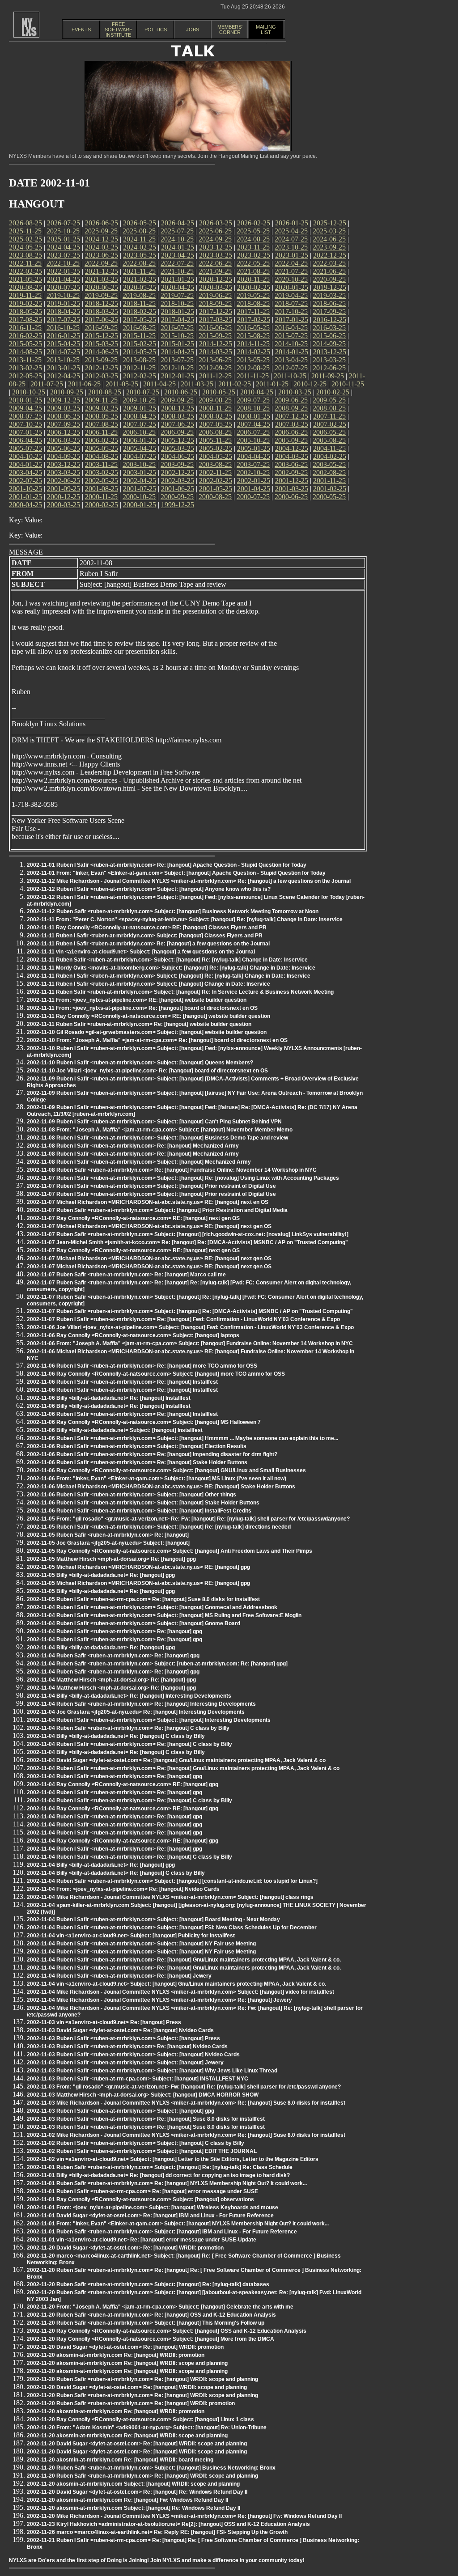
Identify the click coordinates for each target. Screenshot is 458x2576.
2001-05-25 (216, 489)
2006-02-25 (102, 440)
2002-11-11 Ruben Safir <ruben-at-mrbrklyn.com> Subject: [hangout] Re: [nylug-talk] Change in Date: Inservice (167, 960)
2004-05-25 (216, 456)
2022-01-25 (64, 271)
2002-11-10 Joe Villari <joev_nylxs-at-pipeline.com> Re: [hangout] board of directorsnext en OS (147, 1071)
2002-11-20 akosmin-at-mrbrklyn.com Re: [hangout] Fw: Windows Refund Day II (127, 2500)
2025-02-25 (25, 239)
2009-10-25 (139, 400)
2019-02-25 (25, 303)
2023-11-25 (253, 247)
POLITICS (156, 30)
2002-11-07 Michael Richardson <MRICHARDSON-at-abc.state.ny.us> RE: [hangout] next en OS (148, 1202)
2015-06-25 (329, 336)
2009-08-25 (215, 400)
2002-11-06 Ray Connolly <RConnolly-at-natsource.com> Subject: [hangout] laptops (133, 1335)
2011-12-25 (215, 376)
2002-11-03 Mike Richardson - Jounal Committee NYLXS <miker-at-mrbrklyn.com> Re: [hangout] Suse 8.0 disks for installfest (186, 2103)
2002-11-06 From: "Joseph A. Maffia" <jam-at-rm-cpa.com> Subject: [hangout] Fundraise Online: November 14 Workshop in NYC (190, 1343)
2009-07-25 (253, 400)
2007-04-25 (254, 424)
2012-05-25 (25, 376)
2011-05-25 (122, 384)
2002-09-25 (291, 472)
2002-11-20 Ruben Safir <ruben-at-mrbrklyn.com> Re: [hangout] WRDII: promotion (131, 2403)
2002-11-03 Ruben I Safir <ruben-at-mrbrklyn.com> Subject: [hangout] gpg (121, 2111)
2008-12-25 (178, 408)
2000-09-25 (177, 497)
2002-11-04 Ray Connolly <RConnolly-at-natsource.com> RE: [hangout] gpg (123, 1784)
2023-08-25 (25, 255)
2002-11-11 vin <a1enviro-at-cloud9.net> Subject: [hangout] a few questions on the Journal (141, 952)
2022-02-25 (25, 271)
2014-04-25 (178, 352)
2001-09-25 (64, 489)
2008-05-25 (102, 416)
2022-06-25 (215, 263)
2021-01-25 (178, 279)
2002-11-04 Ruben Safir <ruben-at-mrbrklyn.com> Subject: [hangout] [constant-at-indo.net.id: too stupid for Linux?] (172, 1881)
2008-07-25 (25, 416)
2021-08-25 (253, 271)
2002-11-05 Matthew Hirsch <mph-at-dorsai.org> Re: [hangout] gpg (111, 1559)
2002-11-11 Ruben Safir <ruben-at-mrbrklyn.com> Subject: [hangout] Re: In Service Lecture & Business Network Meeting (180, 992)
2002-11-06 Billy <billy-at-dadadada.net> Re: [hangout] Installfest (109, 1398)
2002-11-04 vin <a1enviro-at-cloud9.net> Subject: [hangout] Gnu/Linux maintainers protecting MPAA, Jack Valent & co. (176, 1984)
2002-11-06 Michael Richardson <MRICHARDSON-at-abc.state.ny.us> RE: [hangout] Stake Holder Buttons (161, 1487)
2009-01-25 (140, 408)
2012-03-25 (102, 376)
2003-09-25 (177, 464)
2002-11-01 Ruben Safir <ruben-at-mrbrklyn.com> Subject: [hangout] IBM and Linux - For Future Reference (162, 2232)
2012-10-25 (177, 368)
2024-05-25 (25, 247)
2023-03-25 (216, 255)
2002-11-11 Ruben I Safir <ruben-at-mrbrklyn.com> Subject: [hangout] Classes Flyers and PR (145, 936)
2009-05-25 (329, 400)
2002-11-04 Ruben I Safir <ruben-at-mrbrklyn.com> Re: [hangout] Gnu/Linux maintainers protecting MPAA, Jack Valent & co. (184, 1960)
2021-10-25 (177, 271)
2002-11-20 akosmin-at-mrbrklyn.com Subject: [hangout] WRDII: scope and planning (133, 2484)
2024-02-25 (140, 247)
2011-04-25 (159, 384)
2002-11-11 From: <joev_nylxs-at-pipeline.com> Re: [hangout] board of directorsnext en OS (142, 1008)
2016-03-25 (329, 328)
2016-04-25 (291, 328)
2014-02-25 (254, 352)
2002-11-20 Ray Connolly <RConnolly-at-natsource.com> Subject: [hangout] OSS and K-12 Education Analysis (167, 2331)
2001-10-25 (25, 489)
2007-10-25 (25, 424)
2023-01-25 (292, 255)
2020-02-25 (254, 287)
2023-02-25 (254, 255)
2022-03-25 (329, 263)
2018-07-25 (291, 303)
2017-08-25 (25, 320)
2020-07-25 (64, 287)
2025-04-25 (291, 231)
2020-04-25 (178, 287)
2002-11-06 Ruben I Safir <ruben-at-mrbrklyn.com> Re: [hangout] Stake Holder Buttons (137, 1462)
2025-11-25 (25, 231)
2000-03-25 (64, 505)
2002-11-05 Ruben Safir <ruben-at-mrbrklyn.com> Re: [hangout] (108, 1535)
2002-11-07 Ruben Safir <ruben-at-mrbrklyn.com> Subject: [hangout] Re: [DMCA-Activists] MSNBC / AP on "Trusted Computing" (190, 1311)
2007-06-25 (178, 424)
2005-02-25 (216, 448)
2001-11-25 (329, 481)
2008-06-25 (64, 416)
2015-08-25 (253, 336)
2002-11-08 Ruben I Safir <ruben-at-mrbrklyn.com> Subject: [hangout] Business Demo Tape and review (157, 1138)
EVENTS (81, 30)
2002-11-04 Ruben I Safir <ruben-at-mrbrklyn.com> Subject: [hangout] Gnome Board (134, 1623)
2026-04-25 (178, 223)
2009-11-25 (101, 400)
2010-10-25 (29, 392)
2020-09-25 (329, 279)
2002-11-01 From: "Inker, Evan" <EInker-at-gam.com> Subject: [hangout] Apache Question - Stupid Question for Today (176, 873)
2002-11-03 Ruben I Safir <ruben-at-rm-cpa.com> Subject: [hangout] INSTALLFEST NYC (138, 2079)
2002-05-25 (102, 481)
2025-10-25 (63, 231)
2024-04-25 (64, 247)
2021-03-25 (102, 279)
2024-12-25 (102, 239)
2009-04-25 (25, 408)
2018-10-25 (177, 303)
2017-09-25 (329, 311)
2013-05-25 (253, 360)
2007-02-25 (330, 424)
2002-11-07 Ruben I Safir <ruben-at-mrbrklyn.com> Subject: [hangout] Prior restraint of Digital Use (151, 1186)
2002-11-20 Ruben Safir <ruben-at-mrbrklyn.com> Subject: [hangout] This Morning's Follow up (146, 2323)
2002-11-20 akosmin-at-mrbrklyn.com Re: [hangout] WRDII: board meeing (120, 2460)
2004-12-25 (292, 448)
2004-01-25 (25, 464)
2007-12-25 (292, 416)
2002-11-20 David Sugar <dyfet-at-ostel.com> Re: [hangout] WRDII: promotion (125, 2248)
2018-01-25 (178, 311)
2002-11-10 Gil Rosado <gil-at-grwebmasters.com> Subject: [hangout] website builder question (147, 1032)
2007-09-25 (64, 424)
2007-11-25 (329, 416)
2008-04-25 (140, 416)
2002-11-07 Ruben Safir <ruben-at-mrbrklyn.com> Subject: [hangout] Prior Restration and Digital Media (157, 1210)
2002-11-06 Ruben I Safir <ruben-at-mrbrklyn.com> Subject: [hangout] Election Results (137, 1446)
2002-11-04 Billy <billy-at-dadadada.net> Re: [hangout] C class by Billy (116, 1736)
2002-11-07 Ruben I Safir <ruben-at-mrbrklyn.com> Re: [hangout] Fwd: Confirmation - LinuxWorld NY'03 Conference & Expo (183, 1319)
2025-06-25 (215, 231)
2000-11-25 (101, 497)
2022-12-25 (330, 255)
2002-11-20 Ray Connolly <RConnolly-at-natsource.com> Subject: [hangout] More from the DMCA (151, 2339)
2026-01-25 (292, 223)
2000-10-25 (139, 497)
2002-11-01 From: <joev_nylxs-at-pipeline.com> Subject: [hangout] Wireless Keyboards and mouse (153, 2207)
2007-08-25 (102, 424)
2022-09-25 (101, 263)
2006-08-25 (215, 432)
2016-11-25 (25, 328)
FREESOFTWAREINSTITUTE (119, 30)
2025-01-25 (64, 239)
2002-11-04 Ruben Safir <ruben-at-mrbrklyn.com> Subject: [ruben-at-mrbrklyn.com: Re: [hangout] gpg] (157, 1664)
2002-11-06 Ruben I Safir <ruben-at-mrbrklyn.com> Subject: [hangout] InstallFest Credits (139, 1511)
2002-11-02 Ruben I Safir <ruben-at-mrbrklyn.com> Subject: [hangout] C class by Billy (136, 2143)
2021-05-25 (25, 279)
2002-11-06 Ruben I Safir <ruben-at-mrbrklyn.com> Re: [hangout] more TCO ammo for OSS (142, 1366)
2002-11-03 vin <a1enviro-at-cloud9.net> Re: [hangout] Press (104, 2022)
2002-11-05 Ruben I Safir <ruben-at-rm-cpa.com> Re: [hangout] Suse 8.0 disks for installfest (143, 1599)
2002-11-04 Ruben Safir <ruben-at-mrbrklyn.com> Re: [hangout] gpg (113, 1656)
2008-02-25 (216, 416)
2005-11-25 (215, 440)
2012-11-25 (139, 368)
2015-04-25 (64, 344)
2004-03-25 (292, 456)
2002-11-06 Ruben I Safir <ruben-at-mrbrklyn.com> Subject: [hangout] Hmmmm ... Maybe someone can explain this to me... (182, 1438)
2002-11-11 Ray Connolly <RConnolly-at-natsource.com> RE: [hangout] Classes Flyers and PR (147, 928)
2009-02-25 (102, 408)
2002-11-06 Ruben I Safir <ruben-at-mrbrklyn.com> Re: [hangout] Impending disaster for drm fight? (152, 1454)
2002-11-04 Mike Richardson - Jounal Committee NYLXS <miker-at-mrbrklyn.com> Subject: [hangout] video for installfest (180, 1992)
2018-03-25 (102, 311)
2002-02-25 (216, 481)
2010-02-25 (333, 392)
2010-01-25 (25, 400)
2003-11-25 (101, 464)
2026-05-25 (140, 223)
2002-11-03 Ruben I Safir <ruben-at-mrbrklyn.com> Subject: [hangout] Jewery (125, 2063)
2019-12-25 (330, 287)
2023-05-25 (140, 255)
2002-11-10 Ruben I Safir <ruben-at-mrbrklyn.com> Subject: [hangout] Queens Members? (140, 1063)
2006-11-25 (101, 432)
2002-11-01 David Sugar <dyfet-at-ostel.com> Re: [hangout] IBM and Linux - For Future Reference (150, 2216)
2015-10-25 (177, 336)
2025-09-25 (101, 231)
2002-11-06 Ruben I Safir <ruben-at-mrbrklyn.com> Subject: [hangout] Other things (131, 1495)
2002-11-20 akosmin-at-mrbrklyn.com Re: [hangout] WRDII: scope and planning (127, 2363)
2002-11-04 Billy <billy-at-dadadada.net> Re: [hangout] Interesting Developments (129, 1696)
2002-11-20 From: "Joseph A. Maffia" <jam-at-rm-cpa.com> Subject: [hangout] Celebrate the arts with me (160, 2307)
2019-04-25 (291, 295)
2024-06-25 (329, 239)
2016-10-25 (63, 328)
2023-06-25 (102, 255)
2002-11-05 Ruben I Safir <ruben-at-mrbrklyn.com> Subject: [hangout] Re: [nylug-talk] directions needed (159, 1527)
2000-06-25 (291, 497)
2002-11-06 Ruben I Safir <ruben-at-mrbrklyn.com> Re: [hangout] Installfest (122, 1382)
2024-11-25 (139, 239)
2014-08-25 (25, 352)
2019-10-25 (63, 295)
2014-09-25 (329, 344)
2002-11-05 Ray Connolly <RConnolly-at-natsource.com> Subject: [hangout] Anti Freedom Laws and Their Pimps (170, 1551)
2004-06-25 (178, 456)
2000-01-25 (140, 505)
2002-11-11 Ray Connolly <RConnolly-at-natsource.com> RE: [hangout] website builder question (148, 1016)
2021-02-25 (140, 279)
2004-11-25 (329, 448)
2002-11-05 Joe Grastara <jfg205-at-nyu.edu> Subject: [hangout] (108, 1543)
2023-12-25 (216, 247)
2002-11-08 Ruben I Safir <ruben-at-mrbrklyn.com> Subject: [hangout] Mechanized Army (139, 1162)
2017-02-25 (254, 320)
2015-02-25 (140, 344)
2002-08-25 (329, 472)
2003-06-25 (291, 464)
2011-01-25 (272, 384)
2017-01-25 (292, 320)
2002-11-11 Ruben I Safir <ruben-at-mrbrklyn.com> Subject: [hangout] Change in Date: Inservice (148, 984)
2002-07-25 (25, 481)
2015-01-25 (178, 344)
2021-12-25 (102, 271)
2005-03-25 (178, 448)
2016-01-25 (64, 336)
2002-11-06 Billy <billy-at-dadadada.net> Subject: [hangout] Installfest (115, 1430)
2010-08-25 (105, 392)
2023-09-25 (329, 247)
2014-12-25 (216, 344)
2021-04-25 (64, 279)
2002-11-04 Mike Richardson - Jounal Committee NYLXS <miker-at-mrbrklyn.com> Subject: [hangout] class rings (170, 1897)
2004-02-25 (330, 456)
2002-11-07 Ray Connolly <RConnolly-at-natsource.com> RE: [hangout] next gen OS (133, 1218)
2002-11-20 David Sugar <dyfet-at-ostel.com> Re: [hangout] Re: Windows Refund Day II (137, 2492)
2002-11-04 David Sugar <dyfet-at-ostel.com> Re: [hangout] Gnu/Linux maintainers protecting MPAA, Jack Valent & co (176, 1760)
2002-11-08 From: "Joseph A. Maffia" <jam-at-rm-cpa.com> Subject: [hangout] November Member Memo (160, 1130)
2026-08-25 (25, 223)
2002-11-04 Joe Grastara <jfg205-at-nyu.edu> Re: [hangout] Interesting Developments (136, 1712)
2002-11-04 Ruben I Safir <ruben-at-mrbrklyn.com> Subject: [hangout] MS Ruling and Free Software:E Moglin (164, 1615)
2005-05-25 (102, 448)
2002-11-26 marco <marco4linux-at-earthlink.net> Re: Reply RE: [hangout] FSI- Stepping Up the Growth (157, 2532)
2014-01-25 (292, 352)
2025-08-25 (139, 231)
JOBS (193, 30)
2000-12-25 (64, 497)
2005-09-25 (291, 440)
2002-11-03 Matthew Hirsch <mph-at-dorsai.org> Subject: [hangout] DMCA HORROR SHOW (143, 2095)
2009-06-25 (291, 400)
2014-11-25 (253, 344)
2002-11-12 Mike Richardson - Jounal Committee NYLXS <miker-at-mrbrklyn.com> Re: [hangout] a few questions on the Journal (189, 881)
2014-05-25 (140, 352)
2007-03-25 (292, 424)
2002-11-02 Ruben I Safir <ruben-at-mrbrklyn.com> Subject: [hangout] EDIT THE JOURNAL (142, 2151)
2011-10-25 (290, 376)
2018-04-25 (64, 311)
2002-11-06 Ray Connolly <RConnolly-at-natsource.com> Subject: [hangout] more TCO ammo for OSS (156, 1374)
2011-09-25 (328, 376)
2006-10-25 (139, 432)
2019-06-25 (215, 295)
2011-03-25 (197, 384)
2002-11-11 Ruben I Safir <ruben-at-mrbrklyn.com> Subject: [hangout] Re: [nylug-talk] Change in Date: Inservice (169, 976)
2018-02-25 (140, 311)
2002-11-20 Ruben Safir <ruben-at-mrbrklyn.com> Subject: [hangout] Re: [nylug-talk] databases (148, 2284)
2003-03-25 (64, 472)
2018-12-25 (102, 303)
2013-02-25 (25, 368)
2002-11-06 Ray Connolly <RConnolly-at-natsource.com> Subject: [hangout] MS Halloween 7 (144, 1422)
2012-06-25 (329, 368)
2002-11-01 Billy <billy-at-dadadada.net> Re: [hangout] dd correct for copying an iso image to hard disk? (158, 2175)
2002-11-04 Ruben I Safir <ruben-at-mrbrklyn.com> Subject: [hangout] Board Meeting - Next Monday (153, 1919)
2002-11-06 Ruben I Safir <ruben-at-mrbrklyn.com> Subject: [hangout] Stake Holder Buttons (143, 1503)
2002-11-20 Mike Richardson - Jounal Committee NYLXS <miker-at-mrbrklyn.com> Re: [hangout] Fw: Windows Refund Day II (184, 2516)
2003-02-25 (102, 472)
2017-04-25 (178, 320)
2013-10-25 (63, 360)
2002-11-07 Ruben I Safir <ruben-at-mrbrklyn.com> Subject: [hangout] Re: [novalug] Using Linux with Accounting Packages (183, 1178)
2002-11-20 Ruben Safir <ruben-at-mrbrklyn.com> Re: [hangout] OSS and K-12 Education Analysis (151, 2315)
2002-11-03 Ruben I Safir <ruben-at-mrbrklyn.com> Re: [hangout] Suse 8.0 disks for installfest (146, 2119)
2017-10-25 (291, 311)
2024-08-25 (253, 239)
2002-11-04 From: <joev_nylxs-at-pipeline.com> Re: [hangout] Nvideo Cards (123, 1889)
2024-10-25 (177, 239)
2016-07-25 (177, 328)
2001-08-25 (102, 489)
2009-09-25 (177, 400)
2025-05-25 (253, 231)
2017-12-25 (216, 311)
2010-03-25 (295, 392)
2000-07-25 (253, 497)
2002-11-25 (215, 472)
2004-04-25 (254, 456)
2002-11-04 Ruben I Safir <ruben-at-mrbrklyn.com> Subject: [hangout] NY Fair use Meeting (141, 1944)
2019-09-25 (101, 295)
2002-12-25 (178, 472)
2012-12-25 (102, 368)
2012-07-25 (291, 368)
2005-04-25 (140, 448)
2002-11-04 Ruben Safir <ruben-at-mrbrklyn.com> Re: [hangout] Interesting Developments (141, 1704)
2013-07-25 (177, 360)
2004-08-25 (102, 456)
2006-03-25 (64, 440)
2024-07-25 (291, 239)
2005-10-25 (253, 440)
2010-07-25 (143, 392)
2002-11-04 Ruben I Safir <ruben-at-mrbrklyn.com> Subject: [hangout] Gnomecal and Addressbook (152, 1607)
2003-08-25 (215, 464)
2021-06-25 (329, 271)
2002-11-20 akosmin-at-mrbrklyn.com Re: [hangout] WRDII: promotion (116, 2355)
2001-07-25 (140, 489)
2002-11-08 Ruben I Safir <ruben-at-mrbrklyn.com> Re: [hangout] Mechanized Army (133, 1146)
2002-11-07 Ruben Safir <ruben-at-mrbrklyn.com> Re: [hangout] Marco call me (126, 1275)
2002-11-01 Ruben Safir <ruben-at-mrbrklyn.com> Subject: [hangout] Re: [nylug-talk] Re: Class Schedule (160, 2167)
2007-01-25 (25, 432)
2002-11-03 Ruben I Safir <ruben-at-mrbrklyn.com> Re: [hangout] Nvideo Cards (127, 2046)
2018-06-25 (329, 303)
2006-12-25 (64, 432)
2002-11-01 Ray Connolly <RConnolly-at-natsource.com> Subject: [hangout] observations (140, 2199)
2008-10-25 (253, 408)
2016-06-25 (215, 328)
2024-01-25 (178, 247)
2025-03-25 (329, 231)
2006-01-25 (140, 440)
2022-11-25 (25, 263)
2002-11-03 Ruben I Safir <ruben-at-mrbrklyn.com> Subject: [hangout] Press (123, 2038)
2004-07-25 (140, 456)
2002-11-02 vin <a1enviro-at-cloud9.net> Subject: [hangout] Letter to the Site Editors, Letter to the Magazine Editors (173, 2159)
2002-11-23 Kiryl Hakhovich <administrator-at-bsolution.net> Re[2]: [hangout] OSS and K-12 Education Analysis (168, 2524)
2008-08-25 (329, 408)
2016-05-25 (253, 328)
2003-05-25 (329, 464)
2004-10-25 (25, 456)
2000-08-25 (215, 497)
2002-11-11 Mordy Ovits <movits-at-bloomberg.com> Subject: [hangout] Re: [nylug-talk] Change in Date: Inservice (171, 968)
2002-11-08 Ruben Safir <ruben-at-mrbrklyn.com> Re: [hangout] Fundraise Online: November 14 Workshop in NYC (172, 1170)
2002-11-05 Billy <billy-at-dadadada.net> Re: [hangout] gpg (101, 1575)
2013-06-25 (215, 360)
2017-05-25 (140, 320)
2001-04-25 (254, 489)
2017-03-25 (216, 320)
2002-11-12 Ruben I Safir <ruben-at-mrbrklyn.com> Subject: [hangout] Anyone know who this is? (149, 889)
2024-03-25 (102, 247)
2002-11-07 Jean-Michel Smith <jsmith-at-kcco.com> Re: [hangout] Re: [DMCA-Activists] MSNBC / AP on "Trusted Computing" (187, 1242)
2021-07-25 (291, 271)
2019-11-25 (25, 295)
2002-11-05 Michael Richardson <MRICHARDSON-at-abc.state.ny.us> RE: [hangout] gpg (138, 1567)
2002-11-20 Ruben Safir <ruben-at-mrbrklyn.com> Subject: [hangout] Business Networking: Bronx (151, 2468)
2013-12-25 (330, 352)
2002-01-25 (254, 481)
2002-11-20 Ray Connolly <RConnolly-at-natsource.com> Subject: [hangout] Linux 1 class (140, 2419)
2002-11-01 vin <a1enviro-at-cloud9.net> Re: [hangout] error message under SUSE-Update (142, 2240)
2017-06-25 (102, 320)
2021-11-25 (139, 271)
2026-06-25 (102, 223)
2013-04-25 (291, 360)
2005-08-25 (329, 440)
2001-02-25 (330, 489)
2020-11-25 (253, 279)
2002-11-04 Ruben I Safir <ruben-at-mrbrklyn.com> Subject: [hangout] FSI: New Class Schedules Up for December (172, 1928)
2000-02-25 (102, 505)
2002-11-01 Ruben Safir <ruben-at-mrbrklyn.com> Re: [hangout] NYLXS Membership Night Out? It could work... (167, 2183)
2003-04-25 (25, 472)
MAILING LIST (266, 30)
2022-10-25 (63, 263)
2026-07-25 (64, 223)
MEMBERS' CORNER (230, 30)
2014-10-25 (291, 344)
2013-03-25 (329, 360)
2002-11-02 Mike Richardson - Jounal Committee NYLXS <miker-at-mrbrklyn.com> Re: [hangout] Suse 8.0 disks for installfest (186, 2135)
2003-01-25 (140, 472)
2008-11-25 (215, 408)
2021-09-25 (215, 271)
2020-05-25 (140, 287)
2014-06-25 (102, 352)
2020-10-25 (291, 279)
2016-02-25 (25, 336)
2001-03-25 (292, 489)
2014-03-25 (216, 352)
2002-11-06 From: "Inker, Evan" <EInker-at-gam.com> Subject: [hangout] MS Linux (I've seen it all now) (157, 1479)
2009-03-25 (64, 408)
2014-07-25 (64, 352)
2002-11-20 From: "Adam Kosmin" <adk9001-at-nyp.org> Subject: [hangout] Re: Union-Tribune (147, 2428)
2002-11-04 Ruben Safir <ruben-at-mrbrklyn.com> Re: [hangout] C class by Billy (128, 1728)
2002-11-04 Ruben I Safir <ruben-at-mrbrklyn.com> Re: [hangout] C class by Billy (129, 1744)
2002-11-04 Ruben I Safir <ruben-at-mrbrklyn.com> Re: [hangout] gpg (114, 1631)
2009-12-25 (64, 400)
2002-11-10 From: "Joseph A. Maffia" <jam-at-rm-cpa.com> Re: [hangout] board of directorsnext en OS (157, 1040)
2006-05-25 (329, 432)
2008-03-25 (178, 416)
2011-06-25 (84, 384)
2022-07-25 (177, 263)
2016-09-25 (101, 328)
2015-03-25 (102, 344)
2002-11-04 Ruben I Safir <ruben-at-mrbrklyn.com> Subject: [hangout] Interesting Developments (149, 1720)
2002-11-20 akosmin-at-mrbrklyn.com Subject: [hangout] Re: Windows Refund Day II (134, 2508)
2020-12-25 (216, 279)
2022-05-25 (253, 263)
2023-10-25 (291, 247)
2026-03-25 (216, 223)
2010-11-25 (348, 384)
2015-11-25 (139, 336)
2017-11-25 (253, 311)
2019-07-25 (177, 295)
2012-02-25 (140, 376)
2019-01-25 (64, 303)
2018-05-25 (25, 311)
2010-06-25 (181, 392)
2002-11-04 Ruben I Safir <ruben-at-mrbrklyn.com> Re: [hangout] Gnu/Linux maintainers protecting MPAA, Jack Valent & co (183, 1768)
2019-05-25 (253, 295)
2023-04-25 (178, 255)
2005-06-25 (64, 448)
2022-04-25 (291, 263)
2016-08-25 (139, 328)
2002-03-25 (178, 481)
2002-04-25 (140, 481)
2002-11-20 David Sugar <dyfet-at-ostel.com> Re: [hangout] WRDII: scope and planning (137, 2387)
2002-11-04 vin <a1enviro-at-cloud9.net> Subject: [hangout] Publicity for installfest (131, 1936)
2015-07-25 (291, 336)
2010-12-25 (310, 384)
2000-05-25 (329, 497)
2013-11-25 (25, 360)
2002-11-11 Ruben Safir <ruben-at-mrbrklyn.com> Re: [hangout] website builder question (139, 1024)
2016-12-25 (330, 320)
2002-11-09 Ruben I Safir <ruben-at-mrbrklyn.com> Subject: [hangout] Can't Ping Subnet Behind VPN (154, 1122)
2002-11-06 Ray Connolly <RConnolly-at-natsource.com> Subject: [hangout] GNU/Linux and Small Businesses (166, 1470)
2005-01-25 (254, 448)
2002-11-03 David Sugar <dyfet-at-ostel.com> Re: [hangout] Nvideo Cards (120, 2030)
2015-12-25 (102, 336)
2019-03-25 (329, 295)
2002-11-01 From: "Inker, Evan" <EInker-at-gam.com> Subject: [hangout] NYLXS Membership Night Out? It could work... (178, 2224)
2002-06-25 (64, 481)
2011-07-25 (47, 384)
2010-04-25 (257, 392)
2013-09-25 (101, 360)
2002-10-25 (253, 472)
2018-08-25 (253, 303)
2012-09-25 (215, 368)
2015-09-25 (215, 336)
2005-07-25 (25, 448)
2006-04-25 (25, 440)
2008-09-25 (291, 408)
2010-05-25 (219, 392)
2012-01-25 (178, 376)
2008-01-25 (254, 416)
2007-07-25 (140, 424)
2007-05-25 (216, 424)
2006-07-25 (253, 432)
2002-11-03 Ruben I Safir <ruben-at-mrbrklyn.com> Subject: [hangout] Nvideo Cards (133, 2055)
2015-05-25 (25, 344)
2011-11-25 (253, 376)
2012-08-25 (253, 368)
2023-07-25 (64, 255)
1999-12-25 (178, 505)
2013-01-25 (64, 368)
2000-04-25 (25, 505)
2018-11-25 (139, 303)
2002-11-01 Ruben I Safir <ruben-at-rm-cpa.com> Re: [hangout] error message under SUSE (142, 2191)
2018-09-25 (215, 303)
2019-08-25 (139, 295)
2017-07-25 (64, 320)
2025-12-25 (330, 223)
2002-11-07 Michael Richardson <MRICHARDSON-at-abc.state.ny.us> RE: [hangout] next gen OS (149, 1226)
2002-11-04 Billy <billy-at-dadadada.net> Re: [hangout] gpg (101, 1648)
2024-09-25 (215, 239)
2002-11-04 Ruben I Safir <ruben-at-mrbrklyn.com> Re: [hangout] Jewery (119, 1976)
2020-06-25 (102, 287)
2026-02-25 (254, 223)
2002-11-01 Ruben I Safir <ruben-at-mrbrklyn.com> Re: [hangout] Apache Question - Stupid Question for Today (167, 865)
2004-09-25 (64, 456)
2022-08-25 (139, 263)
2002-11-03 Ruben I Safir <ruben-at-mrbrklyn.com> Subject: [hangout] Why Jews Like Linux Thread (152, 2071)
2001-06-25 (178, 489)
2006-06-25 (291, 432)
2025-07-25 (177, 231)
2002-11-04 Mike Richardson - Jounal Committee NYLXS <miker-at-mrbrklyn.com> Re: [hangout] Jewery (159, 2000)
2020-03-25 (216, 287)
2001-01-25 (25, 497)
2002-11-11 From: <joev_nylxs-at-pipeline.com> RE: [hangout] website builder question (137, 1000)
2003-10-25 (139, 464)
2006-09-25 (177, 432)
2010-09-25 (67, 392)
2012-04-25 (64, 376)
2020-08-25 (25, 287)
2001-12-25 (292, 481)
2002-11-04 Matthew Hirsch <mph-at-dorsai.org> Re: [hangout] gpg (111, 1680)
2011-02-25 (235, 384)
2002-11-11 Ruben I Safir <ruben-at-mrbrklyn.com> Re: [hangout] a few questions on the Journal (148, 944)
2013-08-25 (139, 360)
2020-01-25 (292, 287)
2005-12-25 (178, 440)
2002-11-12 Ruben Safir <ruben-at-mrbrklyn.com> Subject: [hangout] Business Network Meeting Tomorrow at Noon (173, 911)
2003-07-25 (253, 464)
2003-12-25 (64, 464)
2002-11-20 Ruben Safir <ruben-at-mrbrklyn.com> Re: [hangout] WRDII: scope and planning (142, 2379)
